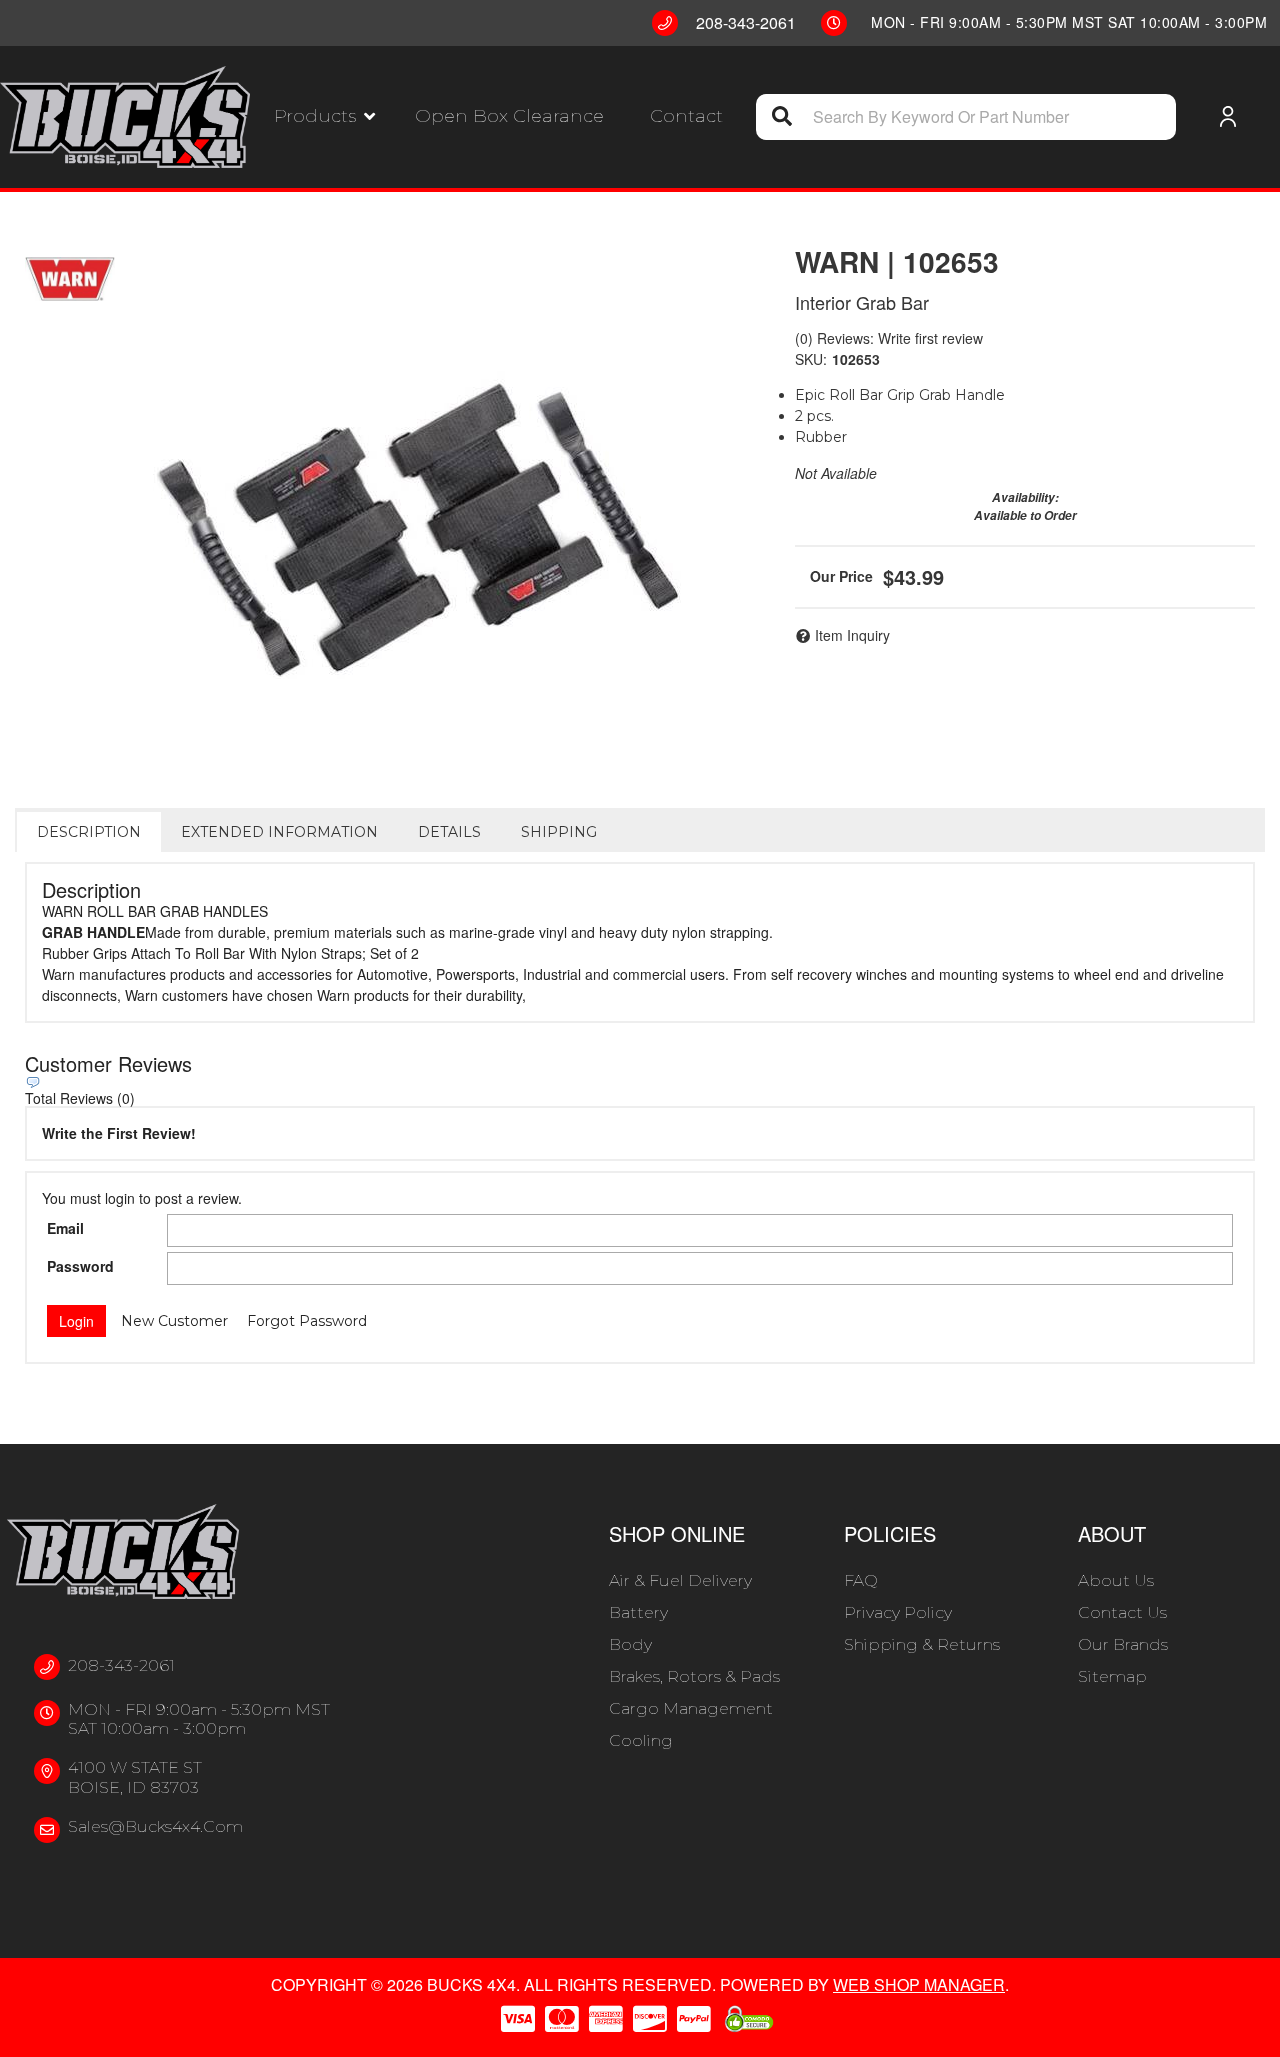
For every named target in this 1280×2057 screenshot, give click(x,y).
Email (65, 1228)
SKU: (811, 359)
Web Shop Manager (919, 1984)
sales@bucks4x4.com (155, 1826)
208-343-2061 (121, 1665)
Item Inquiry (852, 635)
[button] (324, 116)
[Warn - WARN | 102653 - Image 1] (390, 517)
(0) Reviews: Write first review (889, 338)
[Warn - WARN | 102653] (70, 279)
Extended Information (279, 832)
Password (80, 1266)
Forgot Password (307, 1321)
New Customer (174, 1321)
